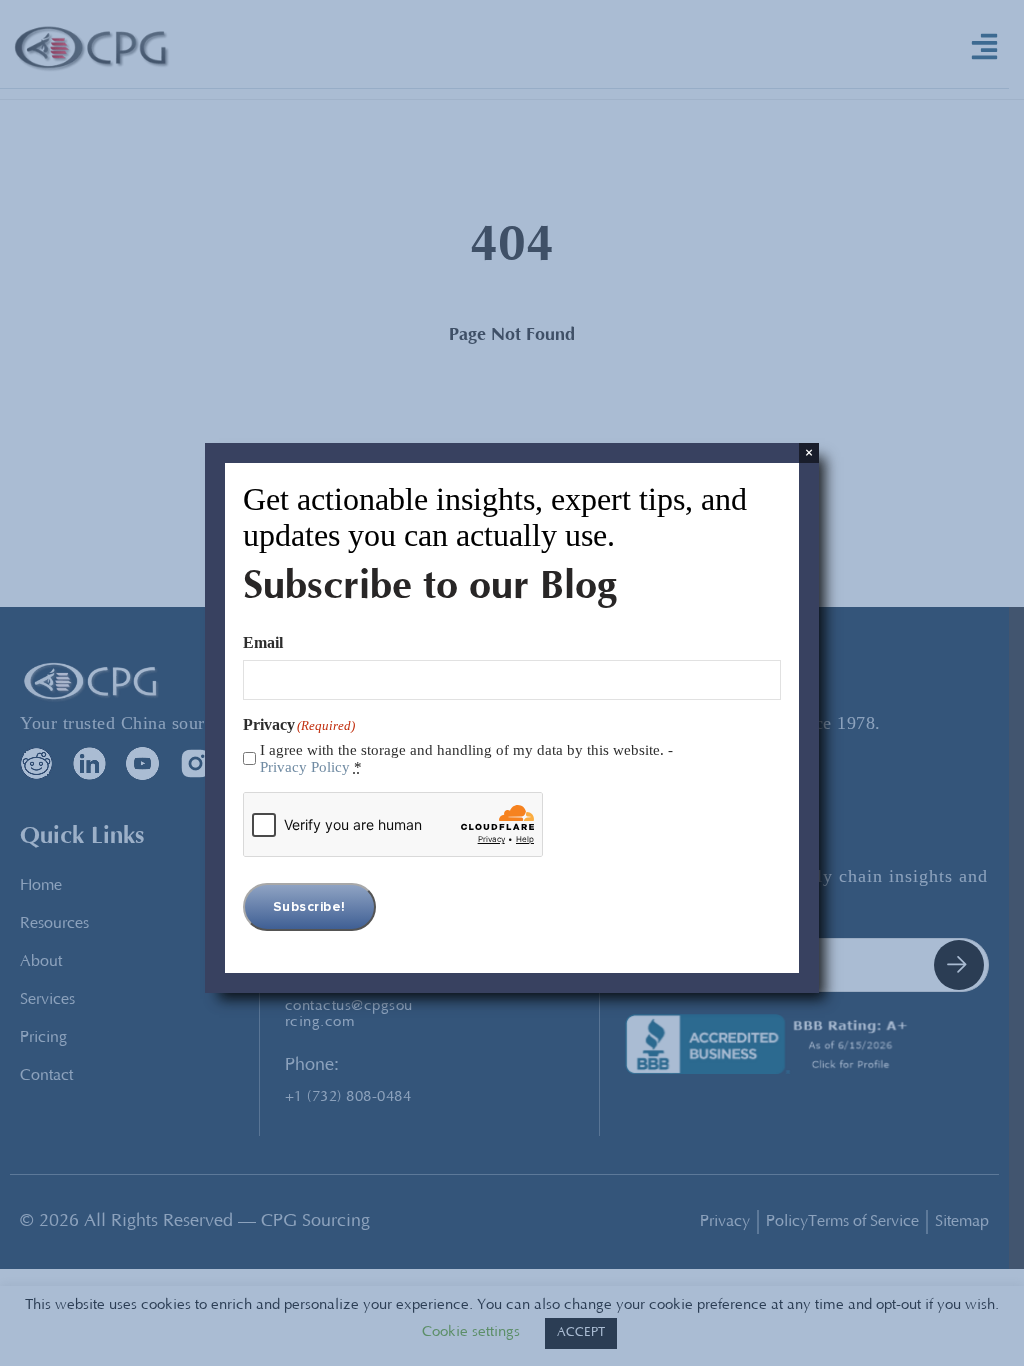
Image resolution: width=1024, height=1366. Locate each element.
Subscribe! (309, 907)
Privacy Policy (305, 767)
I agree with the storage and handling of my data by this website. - (466, 758)
